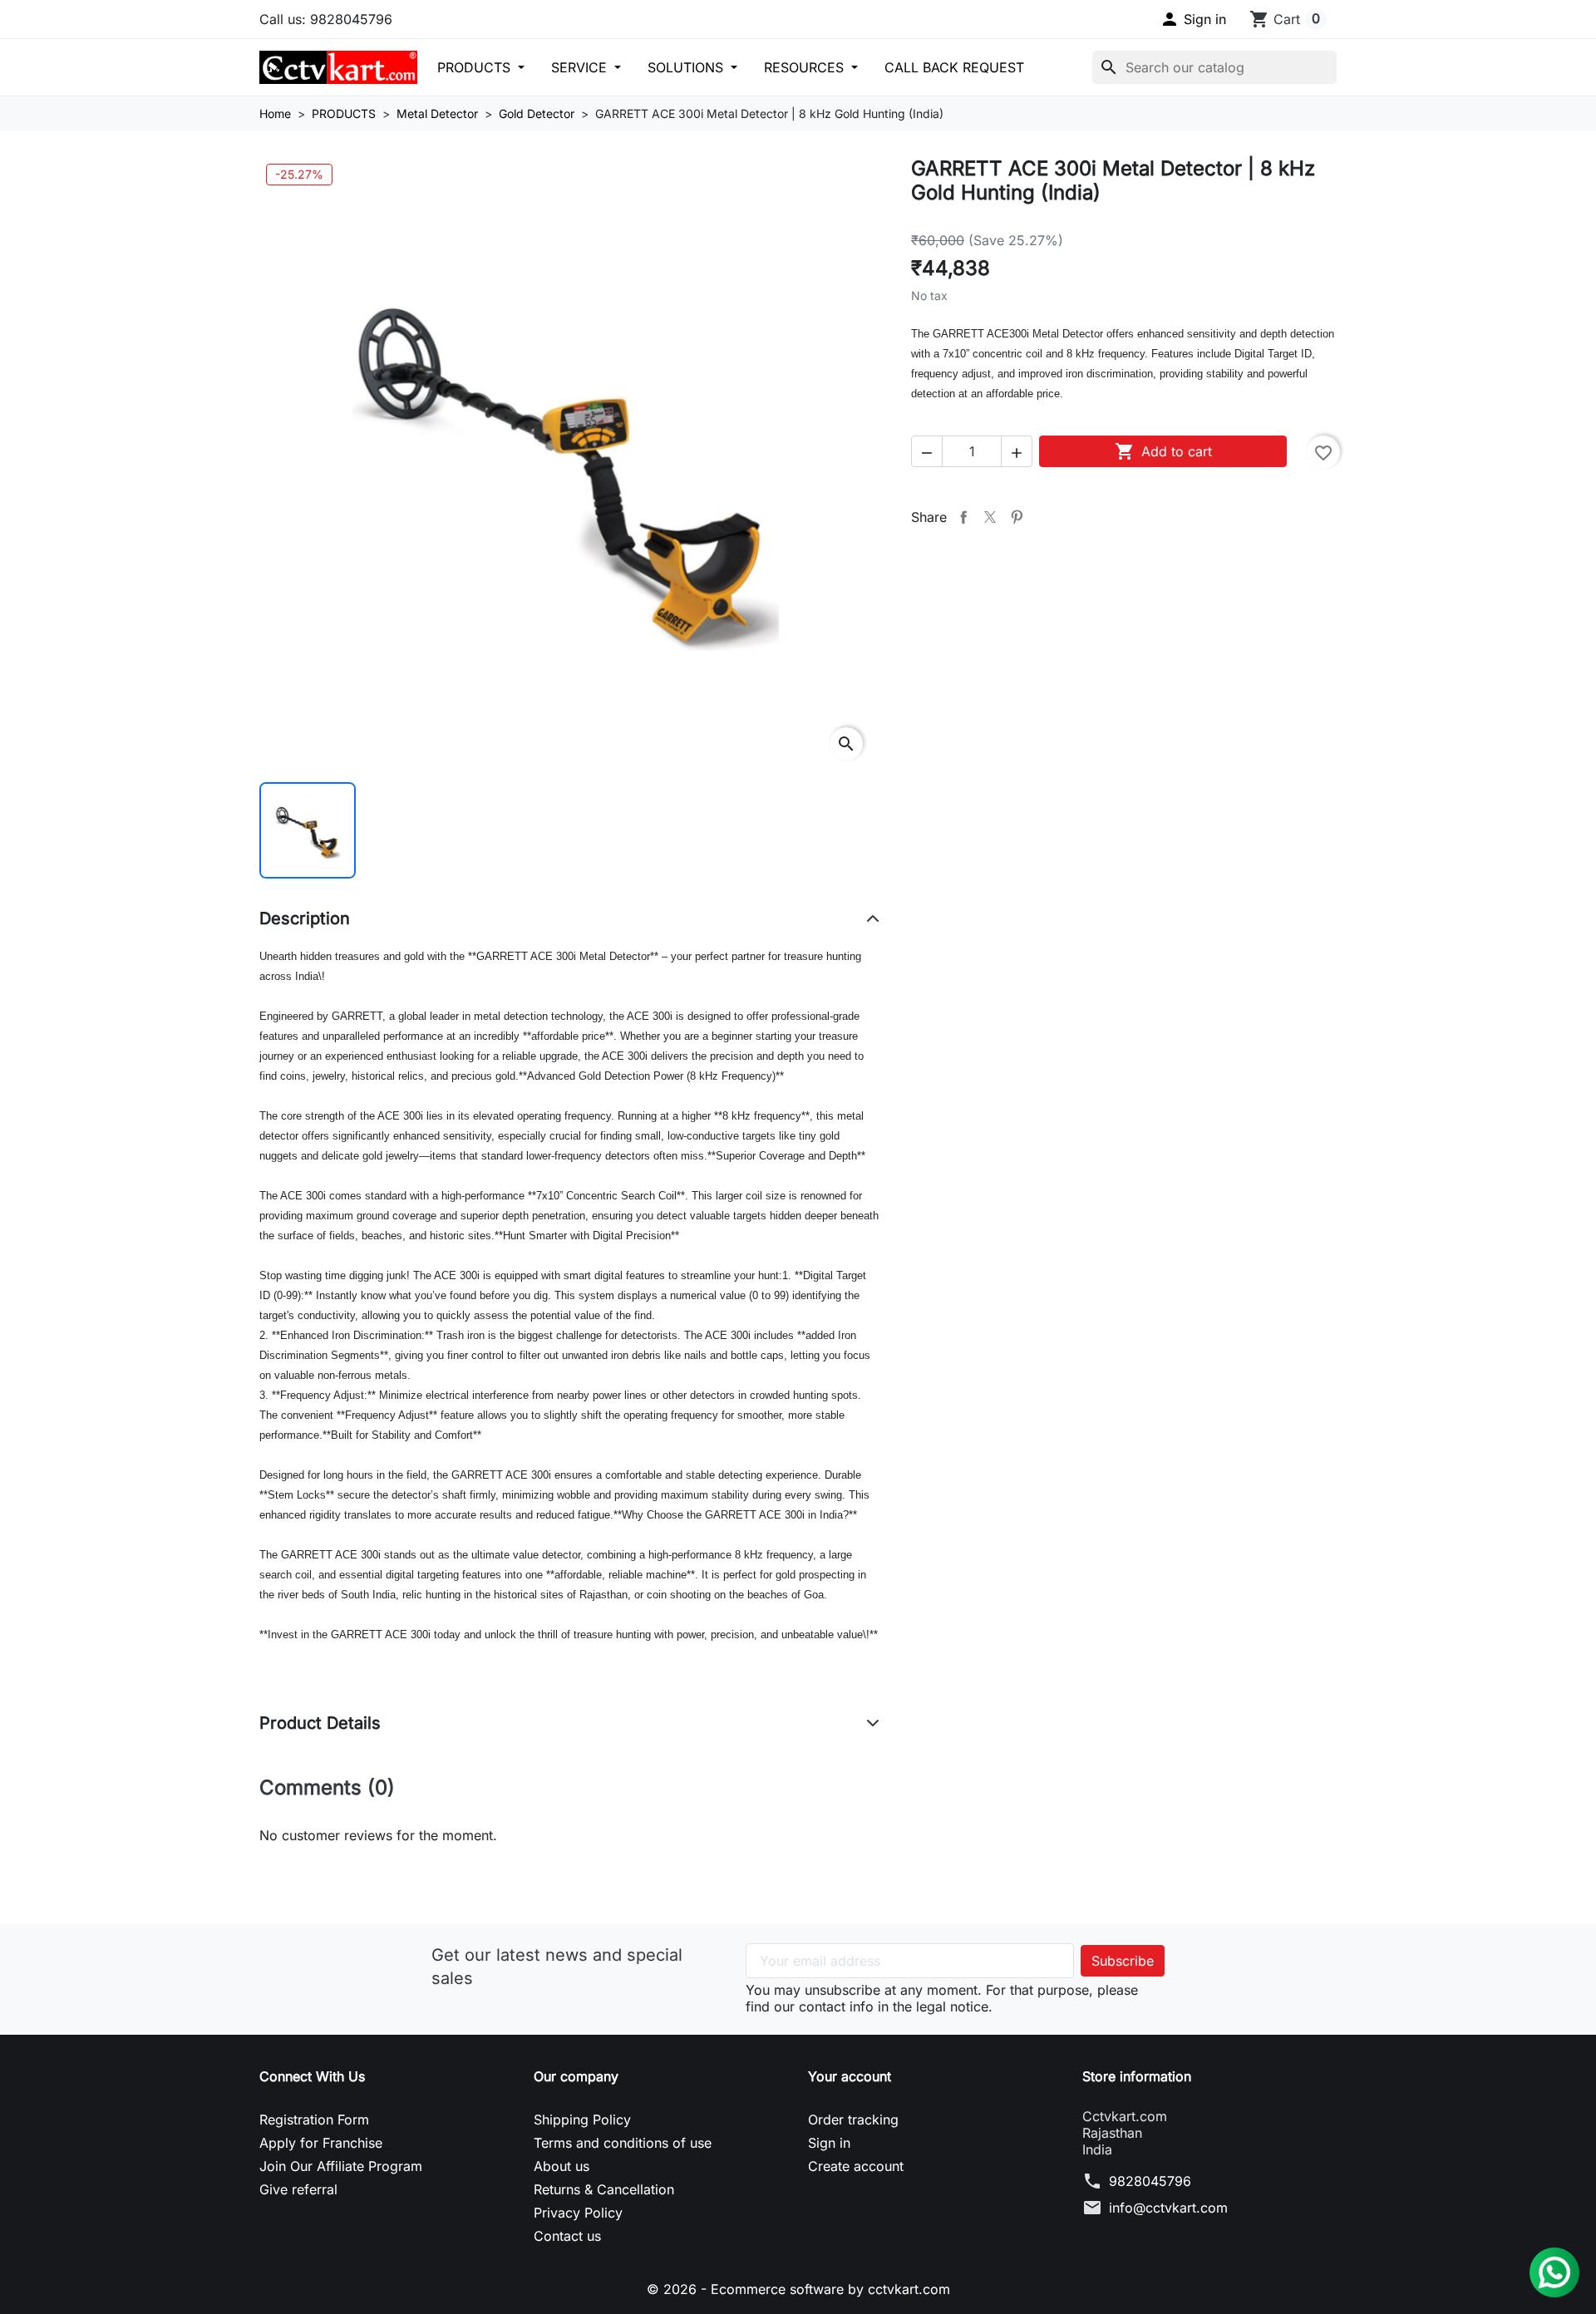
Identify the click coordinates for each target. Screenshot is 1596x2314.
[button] (1193, 19)
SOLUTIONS (687, 67)
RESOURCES (806, 67)
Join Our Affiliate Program (341, 2166)
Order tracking (853, 2120)
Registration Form (314, 2120)
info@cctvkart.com (1168, 2208)
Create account (856, 2166)
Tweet (990, 517)
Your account (850, 2076)
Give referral (298, 2189)
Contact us (567, 2236)
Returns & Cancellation (604, 2189)
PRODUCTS (476, 67)
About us (562, 2166)
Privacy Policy (578, 2213)
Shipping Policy (582, 2120)
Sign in (829, 2143)
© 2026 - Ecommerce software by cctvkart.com (798, 2289)
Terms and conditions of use (623, 2143)
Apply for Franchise (321, 2143)
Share (963, 517)
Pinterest (1017, 517)
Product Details (320, 1723)
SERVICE (581, 67)
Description (305, 918)
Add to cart (1163, 451)
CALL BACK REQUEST (954, 67)
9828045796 (1150, 2181)
